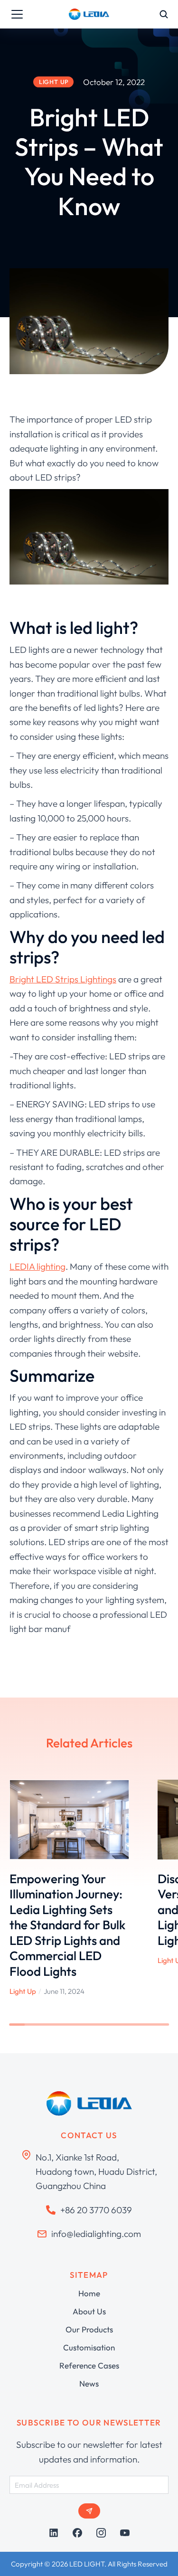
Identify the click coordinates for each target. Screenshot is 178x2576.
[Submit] (89, 2511)
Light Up (23, 1991)
